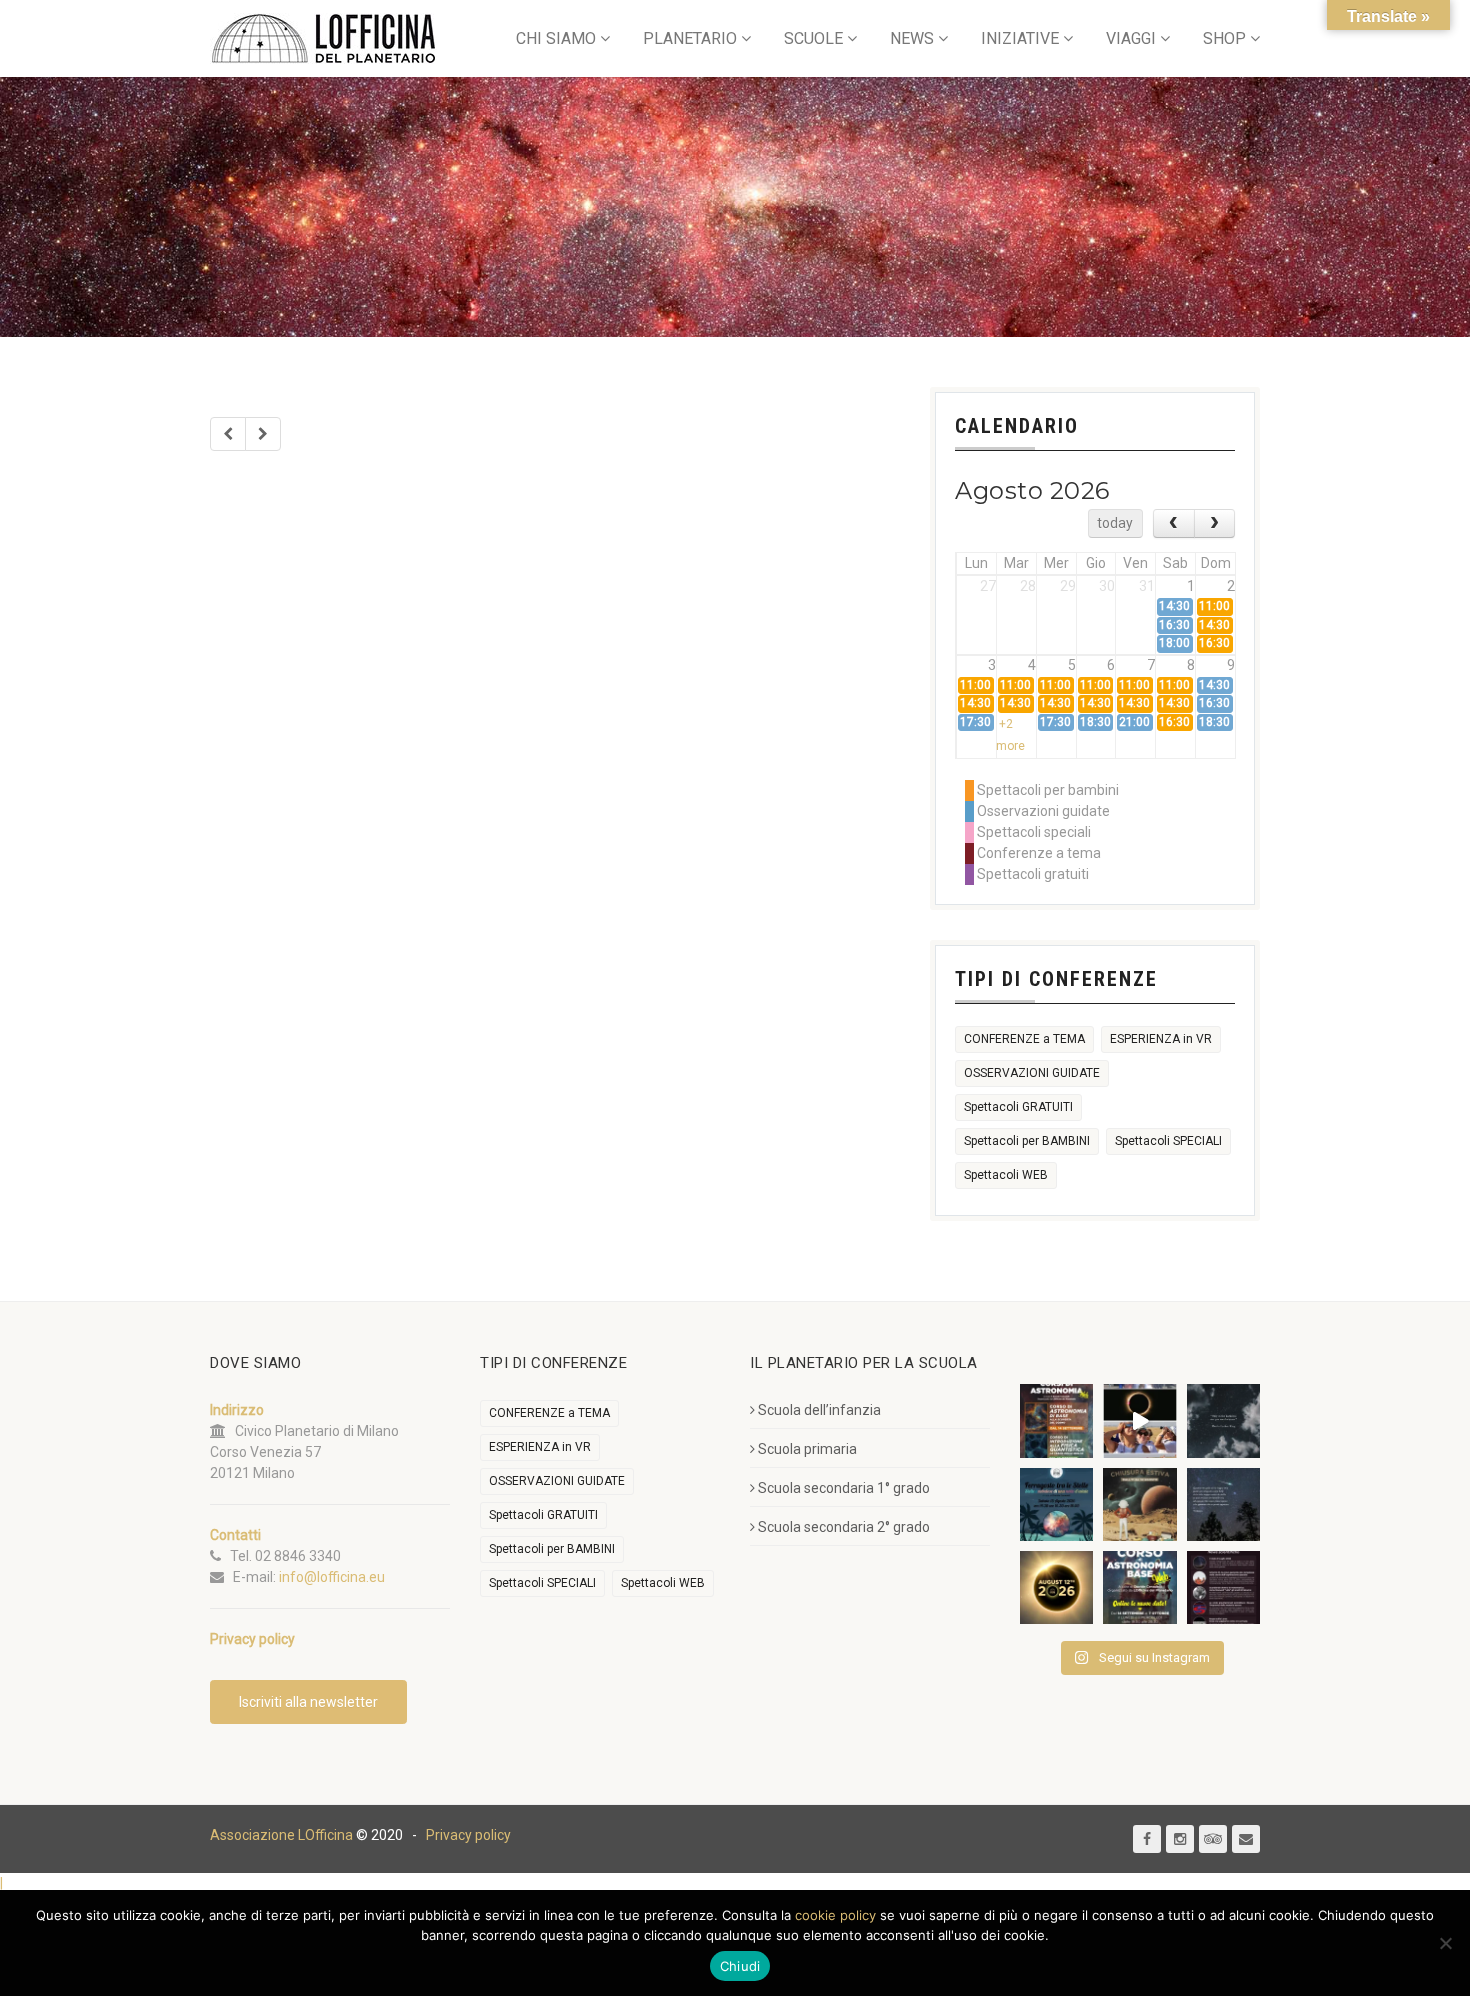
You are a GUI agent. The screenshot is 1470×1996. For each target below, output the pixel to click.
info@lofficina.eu (332, 1577)
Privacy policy (468, 1835)
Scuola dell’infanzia (819, 1410)
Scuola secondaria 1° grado (844, 1488)
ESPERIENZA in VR (1161, 1039)
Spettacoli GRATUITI (1018, 1107)
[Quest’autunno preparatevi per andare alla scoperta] (1056, 1420)
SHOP (1224, 38)
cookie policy (835, 1915)
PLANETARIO (690, 38)
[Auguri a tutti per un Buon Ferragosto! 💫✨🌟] (1223, 1420)
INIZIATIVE (1020, 38)
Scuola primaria (807, 1449)
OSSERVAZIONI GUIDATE (1032, 1073)
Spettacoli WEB (1006, 1175)
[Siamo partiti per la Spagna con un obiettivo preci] (1139, 1420)
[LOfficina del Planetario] (323, 38)
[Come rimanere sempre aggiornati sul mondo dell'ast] (1223, 1587)
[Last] (263, 434)
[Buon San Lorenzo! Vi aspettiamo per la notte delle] (1223, 1504)
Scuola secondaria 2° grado (844, 1527)
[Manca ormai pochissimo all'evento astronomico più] (1056, 1587)
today (1115, 523)
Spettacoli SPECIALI (1168, 1141)
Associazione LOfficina (281, 1835)
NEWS (912, 38)
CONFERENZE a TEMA (1024, 1039)
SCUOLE (813, 38)
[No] (1445, 1943)
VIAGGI (1131, 38)
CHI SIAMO (556, 38)
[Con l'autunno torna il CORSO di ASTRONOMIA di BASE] (1139, 1587)
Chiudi (740, 1966)
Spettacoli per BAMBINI (1027, 1141)
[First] (228, 434)
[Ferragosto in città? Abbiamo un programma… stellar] (1056, 1504)
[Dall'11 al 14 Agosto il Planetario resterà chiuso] (1139, 1504)
